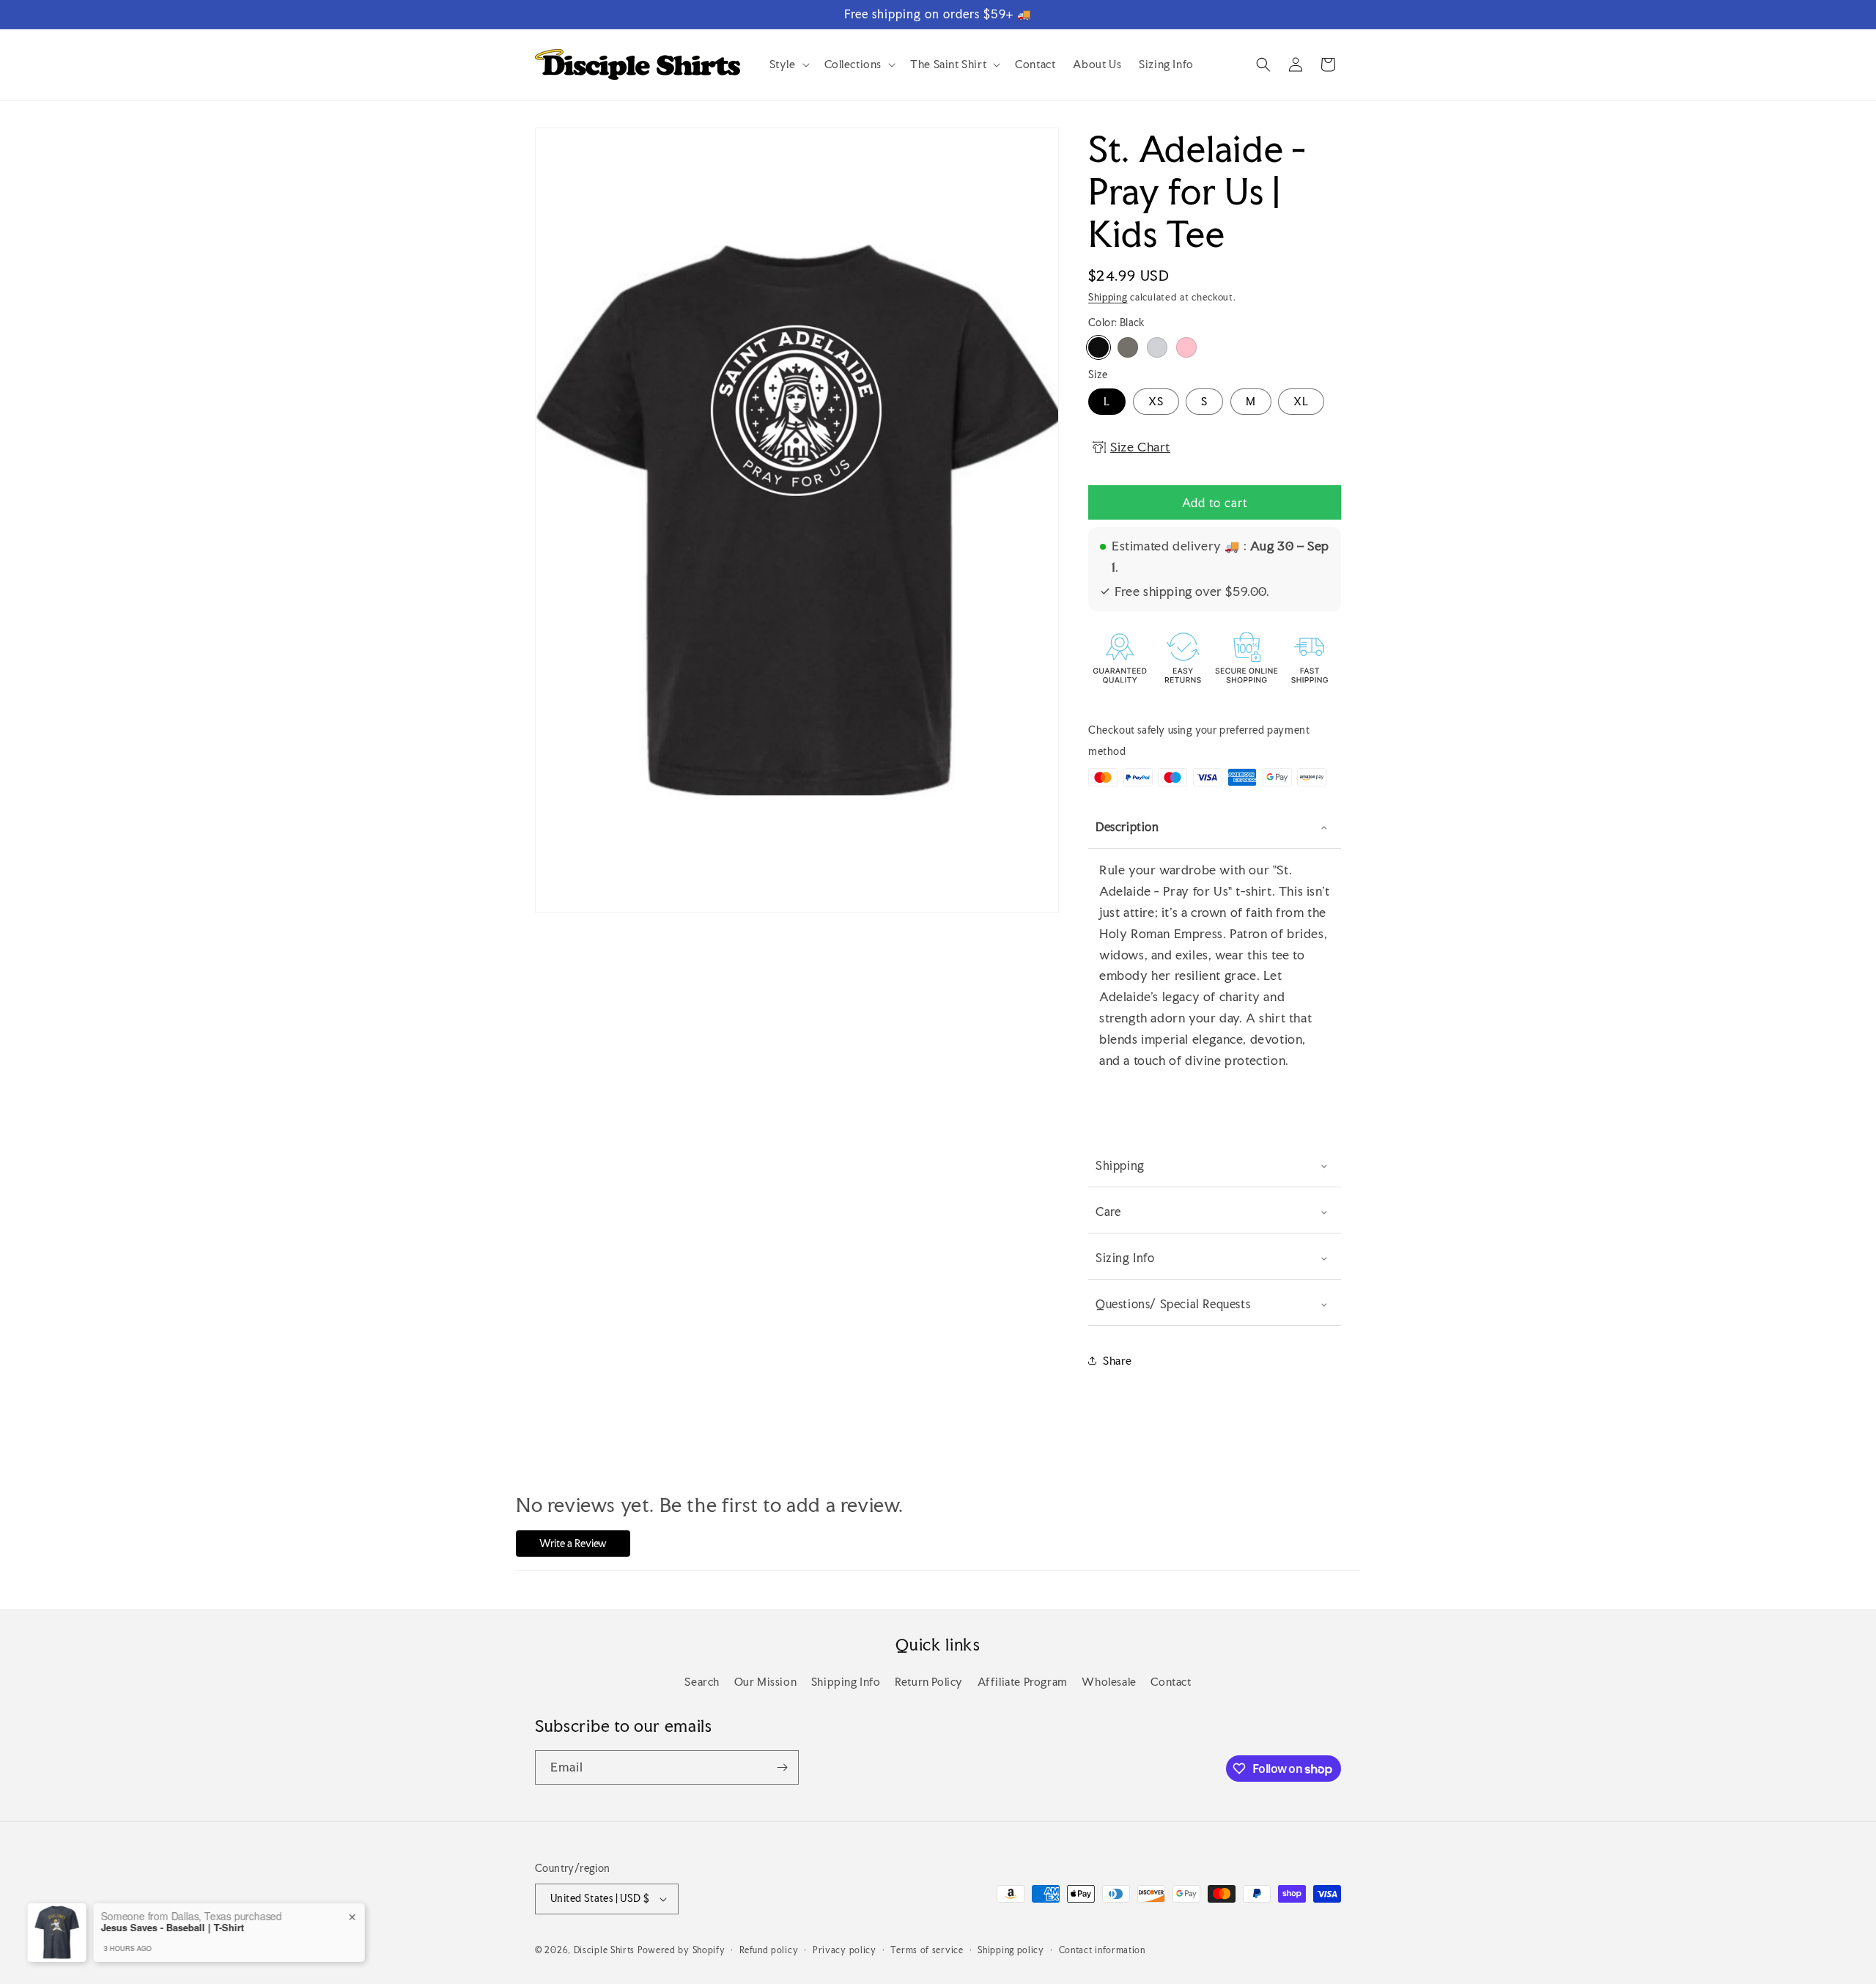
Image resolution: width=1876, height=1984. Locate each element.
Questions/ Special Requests (1173, 1304)
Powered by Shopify (682, 1950)
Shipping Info (846, 1682)
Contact (1171, 1682)
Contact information (1102, 1950)
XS (1156, 401)
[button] (788, 64)
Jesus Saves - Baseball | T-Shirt (182, 1928)
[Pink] (1186, 347)
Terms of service (927, 1950)
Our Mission (766, 1682)
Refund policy (769, 1950)
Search (702, 1682)
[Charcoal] (1128, 347)
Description (1127, 827)
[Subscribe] (782, 1767)
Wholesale (1109, 1682)
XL (1301, 401)
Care (1108, 1212)
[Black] (1098, 347)
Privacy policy (845, 1950)
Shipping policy (1011, 1950)
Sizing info (1125, 1258)
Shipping (1108, 297)
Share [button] (1118, 1361)
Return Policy (929, 1682)
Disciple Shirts (605, 1950)
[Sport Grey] (1157, 347)
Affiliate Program (1023, 1682)
